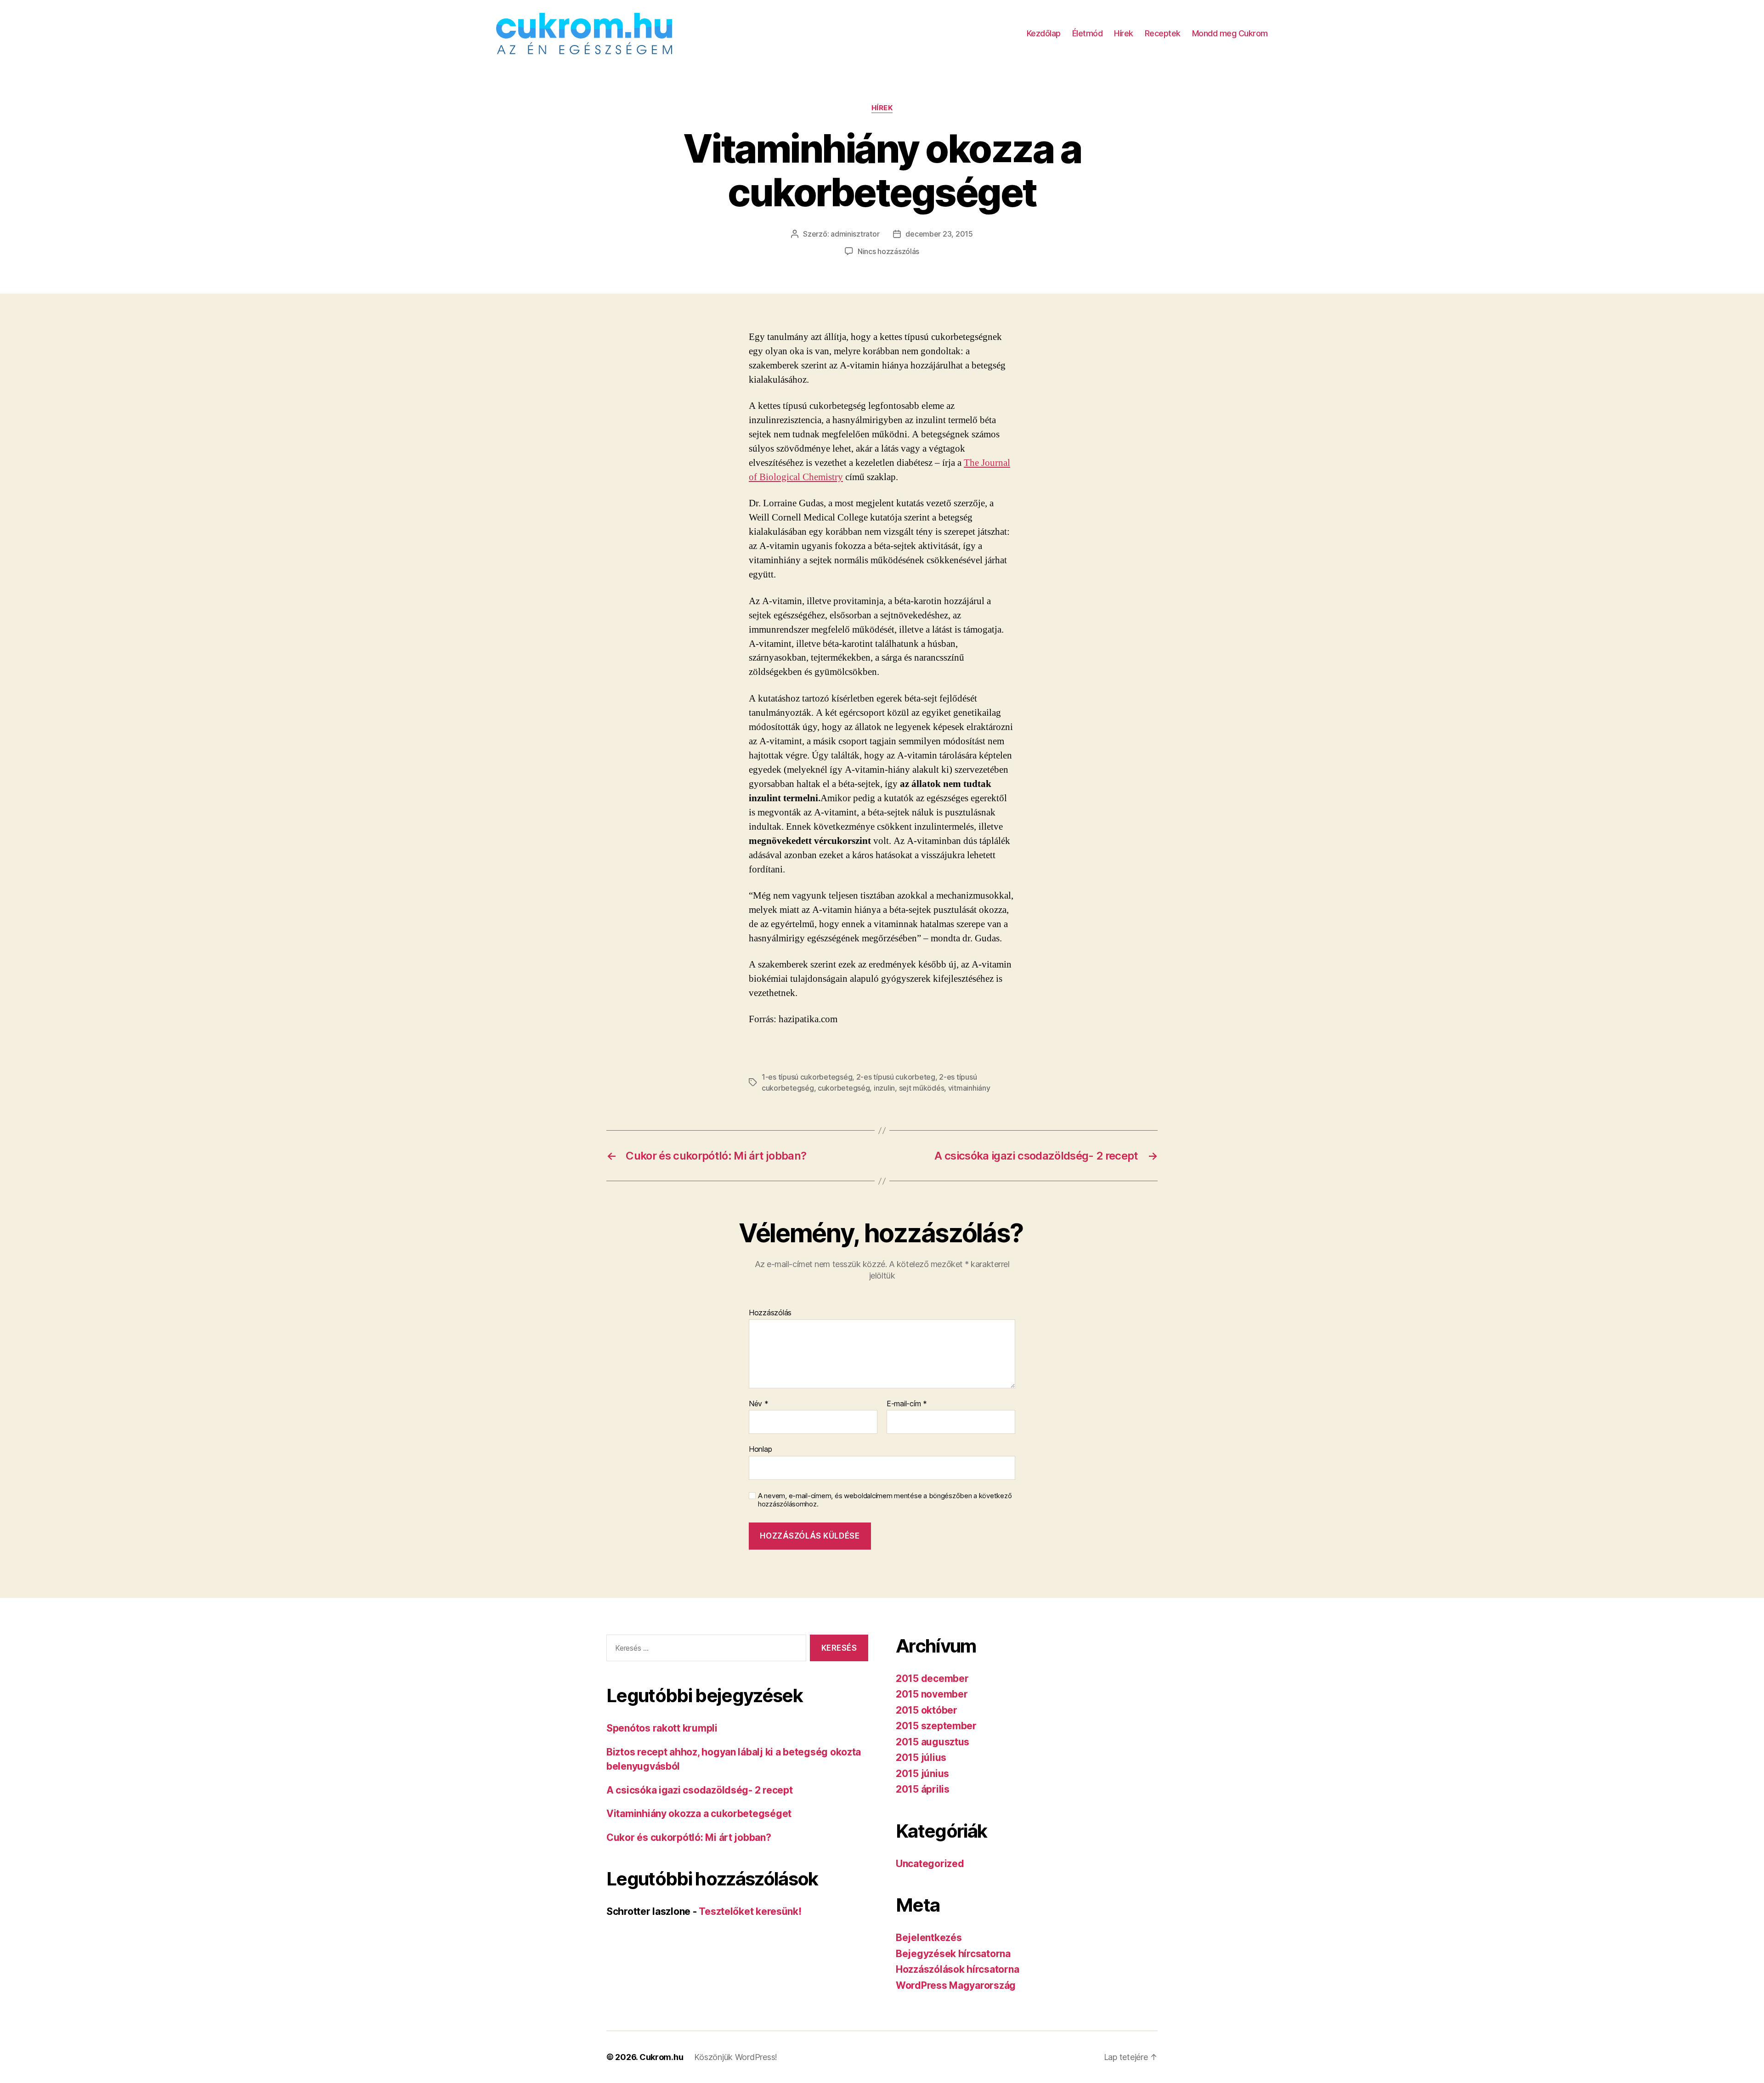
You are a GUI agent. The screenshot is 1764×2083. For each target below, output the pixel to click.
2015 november (932, 1694)
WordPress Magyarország (956, 1985)
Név (759, 1404)
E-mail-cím (907, 1404)
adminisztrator (855, 234)
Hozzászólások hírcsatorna (957, 1969)
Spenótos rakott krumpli (662, 1728)
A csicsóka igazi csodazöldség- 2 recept (699, 1790)
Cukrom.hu (661, 2057)
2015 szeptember (936, 1726)
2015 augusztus (933, 1742)
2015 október (927, 1710)
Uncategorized (930, 1864)
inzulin (884, 1088)
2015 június (922, 1774)
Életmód (1088, 33)
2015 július (921, 1758)
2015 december (932, 1678)
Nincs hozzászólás (888, 251)
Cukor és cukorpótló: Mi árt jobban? (689, 1837)
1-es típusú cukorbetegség (807, 1077)
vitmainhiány (969, 1088)
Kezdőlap (1044, 33)
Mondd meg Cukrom (1230, 33)
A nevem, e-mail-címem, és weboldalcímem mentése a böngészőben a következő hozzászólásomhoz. (885, 1500)
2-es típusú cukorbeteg (896, 1077)
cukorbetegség (844, 1088)
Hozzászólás (770, 1313)
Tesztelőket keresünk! (750, 1911)
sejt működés (922, 1088)
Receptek (1163, 33)
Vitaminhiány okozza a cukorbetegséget (699, 1814)
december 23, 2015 (939, 234)
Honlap (760, 1449)
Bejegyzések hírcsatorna (953, 1954)
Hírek (1124, 33)
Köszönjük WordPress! (736, 2057)
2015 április (923, 1789)
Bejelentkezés (929, 1938)
